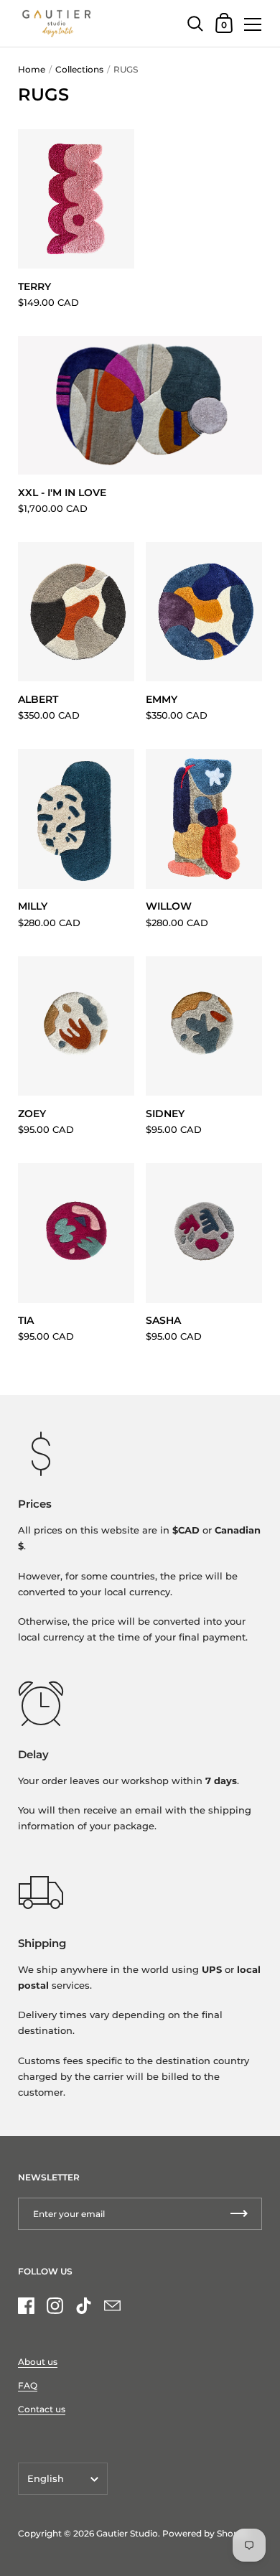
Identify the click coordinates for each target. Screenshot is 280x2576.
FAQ (28, 2385)
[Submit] (239, 2214)
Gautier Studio (127, 2533)
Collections (79, 69)
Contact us (42, 2409)
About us (38, 2362)
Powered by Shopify (206, 2533)
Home (32, 69)
